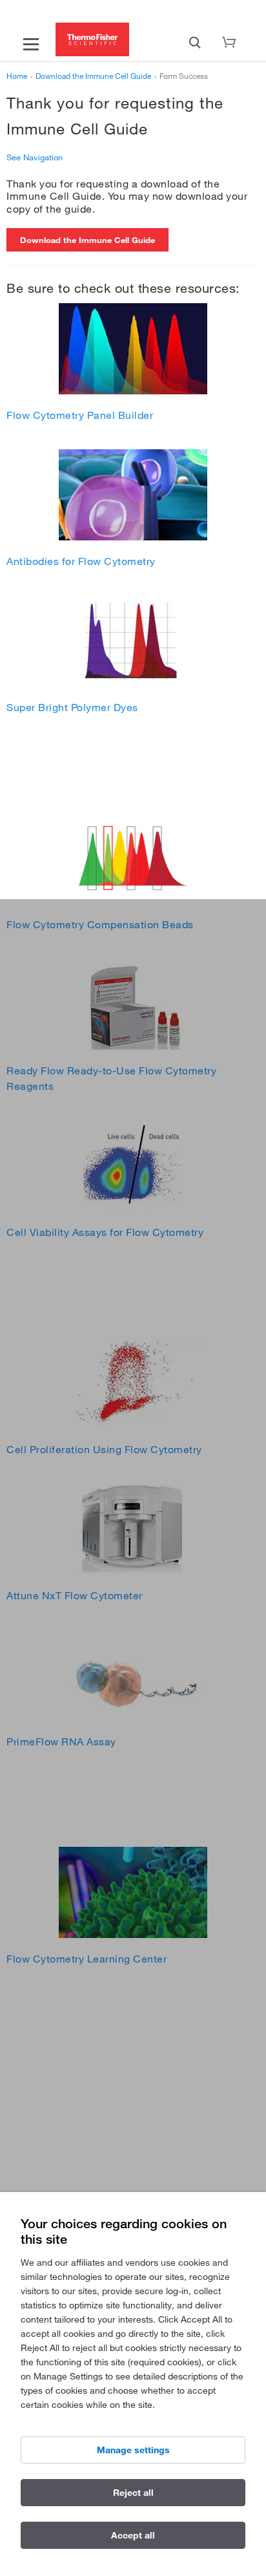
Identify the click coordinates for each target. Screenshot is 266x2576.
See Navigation (35, 157)
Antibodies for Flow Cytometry (81, 561)
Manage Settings (133, 2450)
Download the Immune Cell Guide (87, 240)
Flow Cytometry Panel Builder (80, 415)
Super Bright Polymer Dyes (72, 707)
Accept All (133, 2535)
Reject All (133, 2493)
